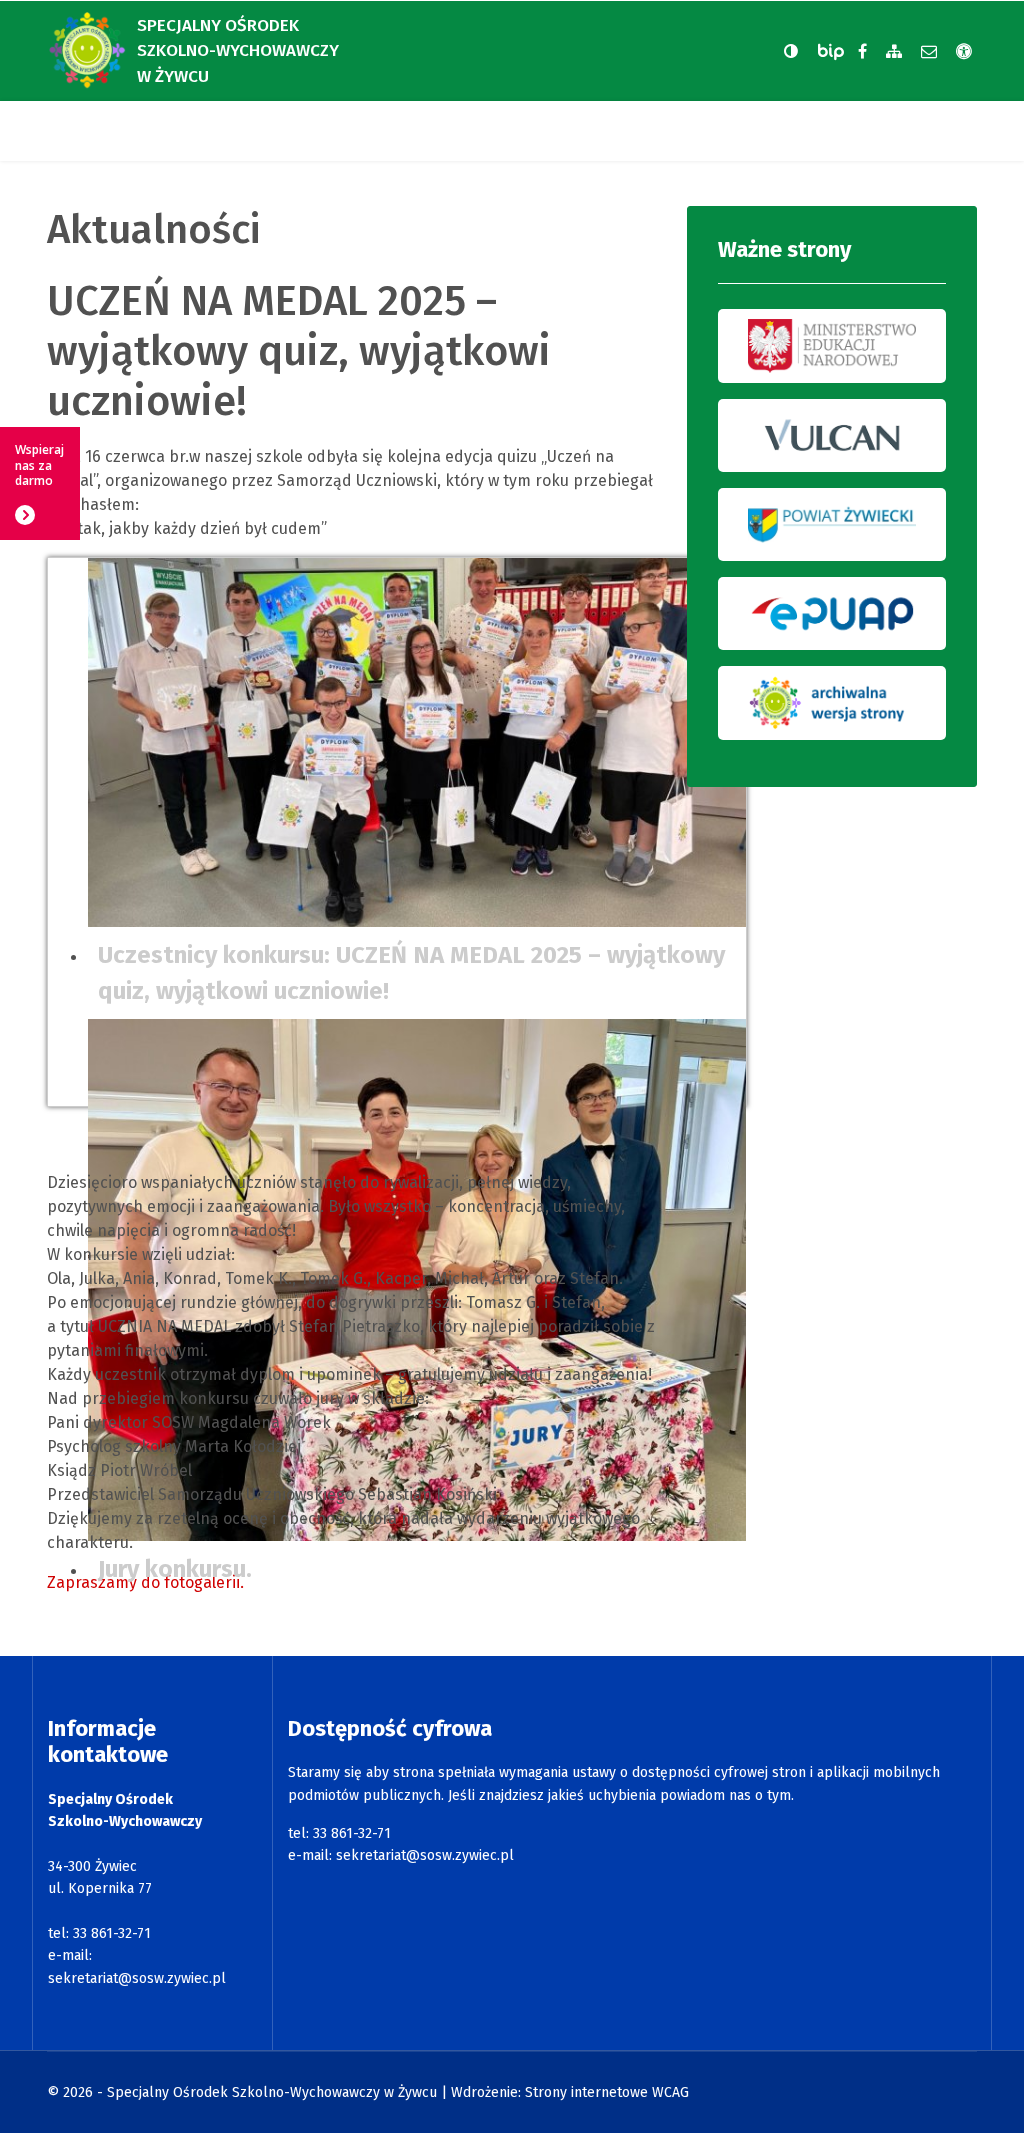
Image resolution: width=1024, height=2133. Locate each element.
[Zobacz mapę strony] (894, 51)
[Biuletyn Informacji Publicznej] (833, 51)
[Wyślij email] (929, 51)
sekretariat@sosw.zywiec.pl (137, 1978)
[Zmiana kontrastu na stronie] (791, 51)
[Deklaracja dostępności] (964, 51)
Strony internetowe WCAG (607, 2092)
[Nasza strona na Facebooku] (862, 51)
